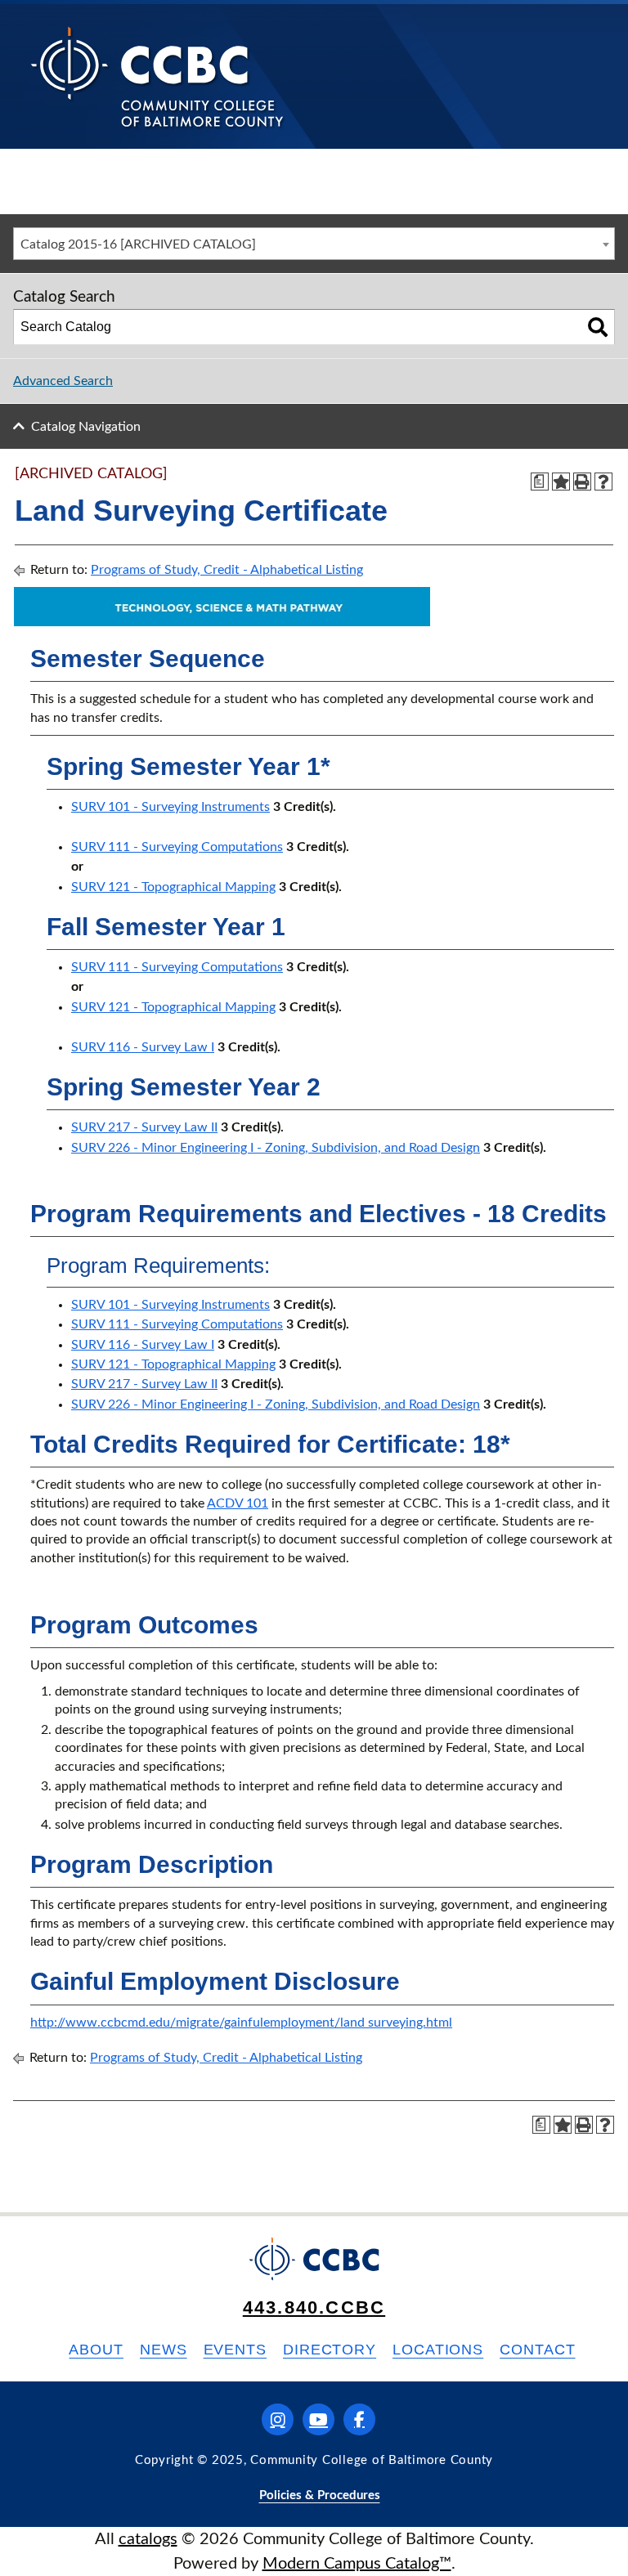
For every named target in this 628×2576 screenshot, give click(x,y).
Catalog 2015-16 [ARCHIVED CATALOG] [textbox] (138, 244)
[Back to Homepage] (157, 76)
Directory (330, 2350)
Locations (438, 2350)
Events (235, 2350)
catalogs (148, 2539)
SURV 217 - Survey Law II (144, 1127)
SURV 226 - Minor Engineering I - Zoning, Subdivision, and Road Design (276, 1148)
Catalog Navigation (86, 427)
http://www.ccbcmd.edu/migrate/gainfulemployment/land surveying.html (241, 2023)
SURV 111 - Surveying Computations (177, 847)
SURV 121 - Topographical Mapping (173, 887)
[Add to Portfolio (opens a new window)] (561, 482)
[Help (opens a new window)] (603, 482)
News (164, 2350)
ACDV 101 (238, 1503)
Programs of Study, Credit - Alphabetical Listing (227, 570)
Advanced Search (63, 381)
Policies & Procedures (320, 2495)
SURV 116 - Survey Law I (143, 1047)
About (96, 2350)
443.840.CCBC (314, 2307)
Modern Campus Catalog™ (357, 2564)
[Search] (598, 327)
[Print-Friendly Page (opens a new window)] (582, 482)
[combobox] (314, 244)
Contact (537, 2350)
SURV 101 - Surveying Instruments (170, 807)
